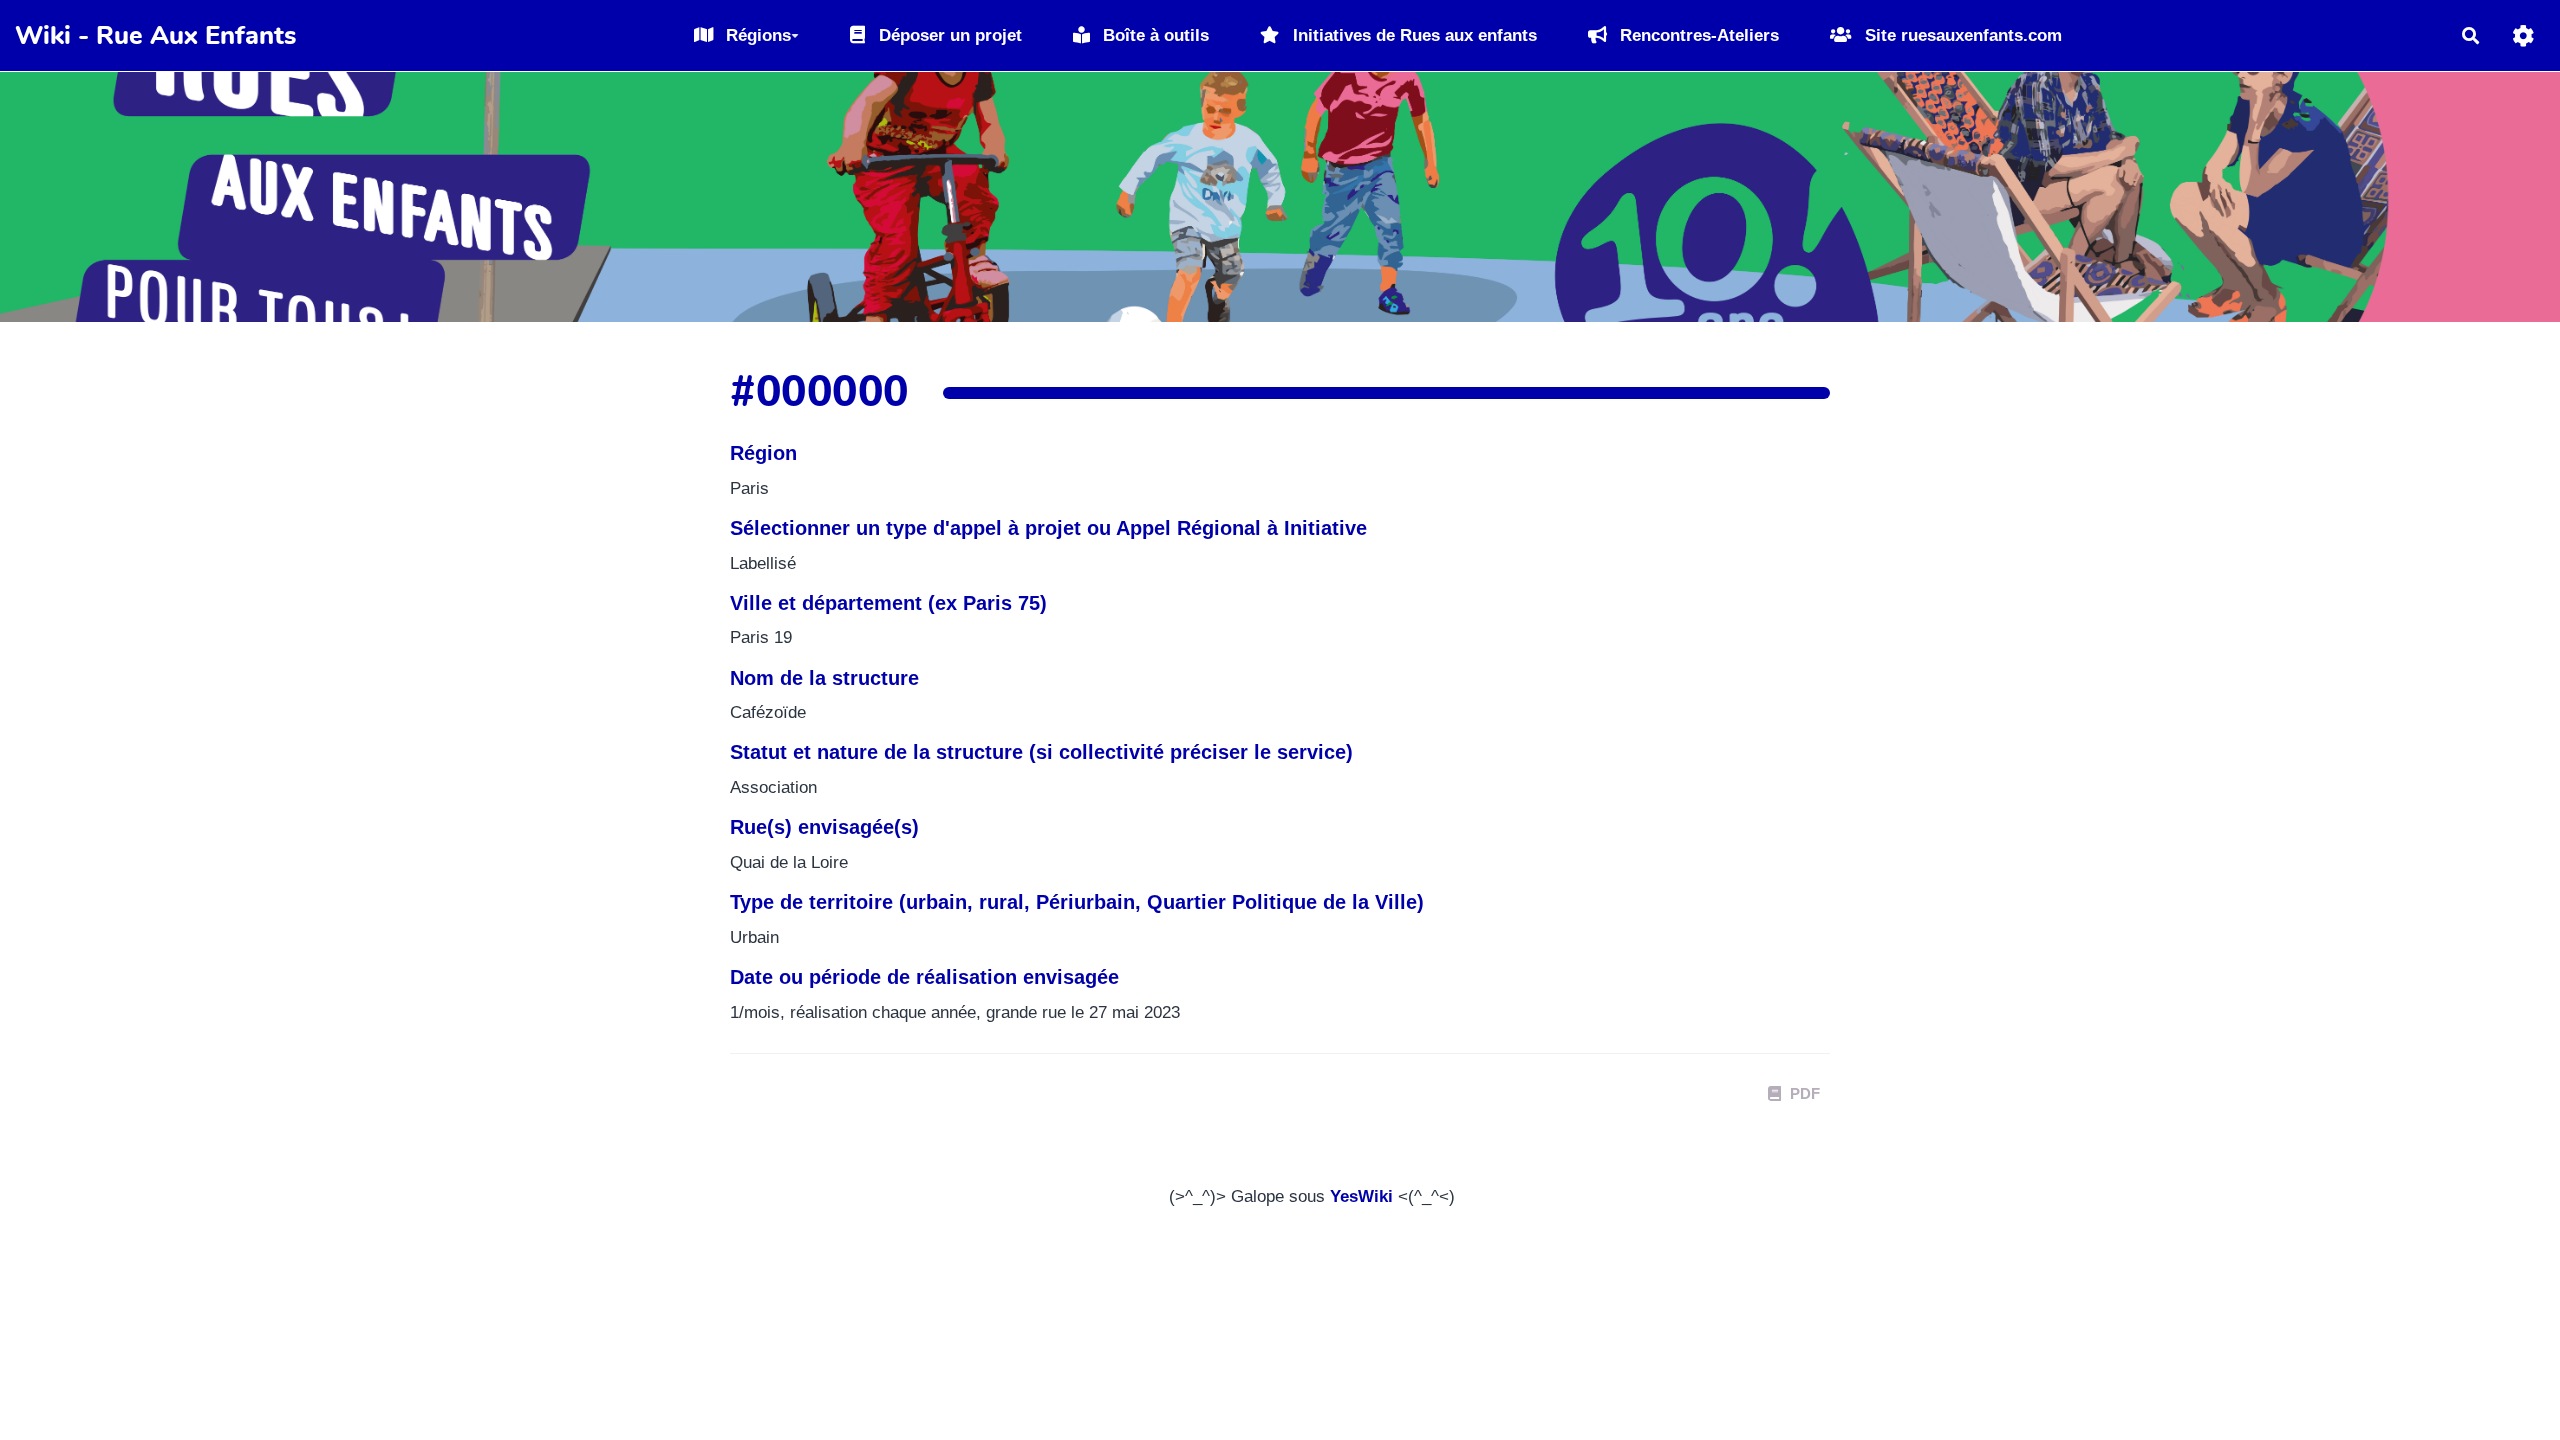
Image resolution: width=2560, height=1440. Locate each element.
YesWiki (1361, 1196)
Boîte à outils (1153, 35)
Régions (756, 35)
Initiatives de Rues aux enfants (1412, 35)
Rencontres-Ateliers (1697, 35)
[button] (2523, 35)
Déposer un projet (948, 35)
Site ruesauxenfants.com (1961, 35)
